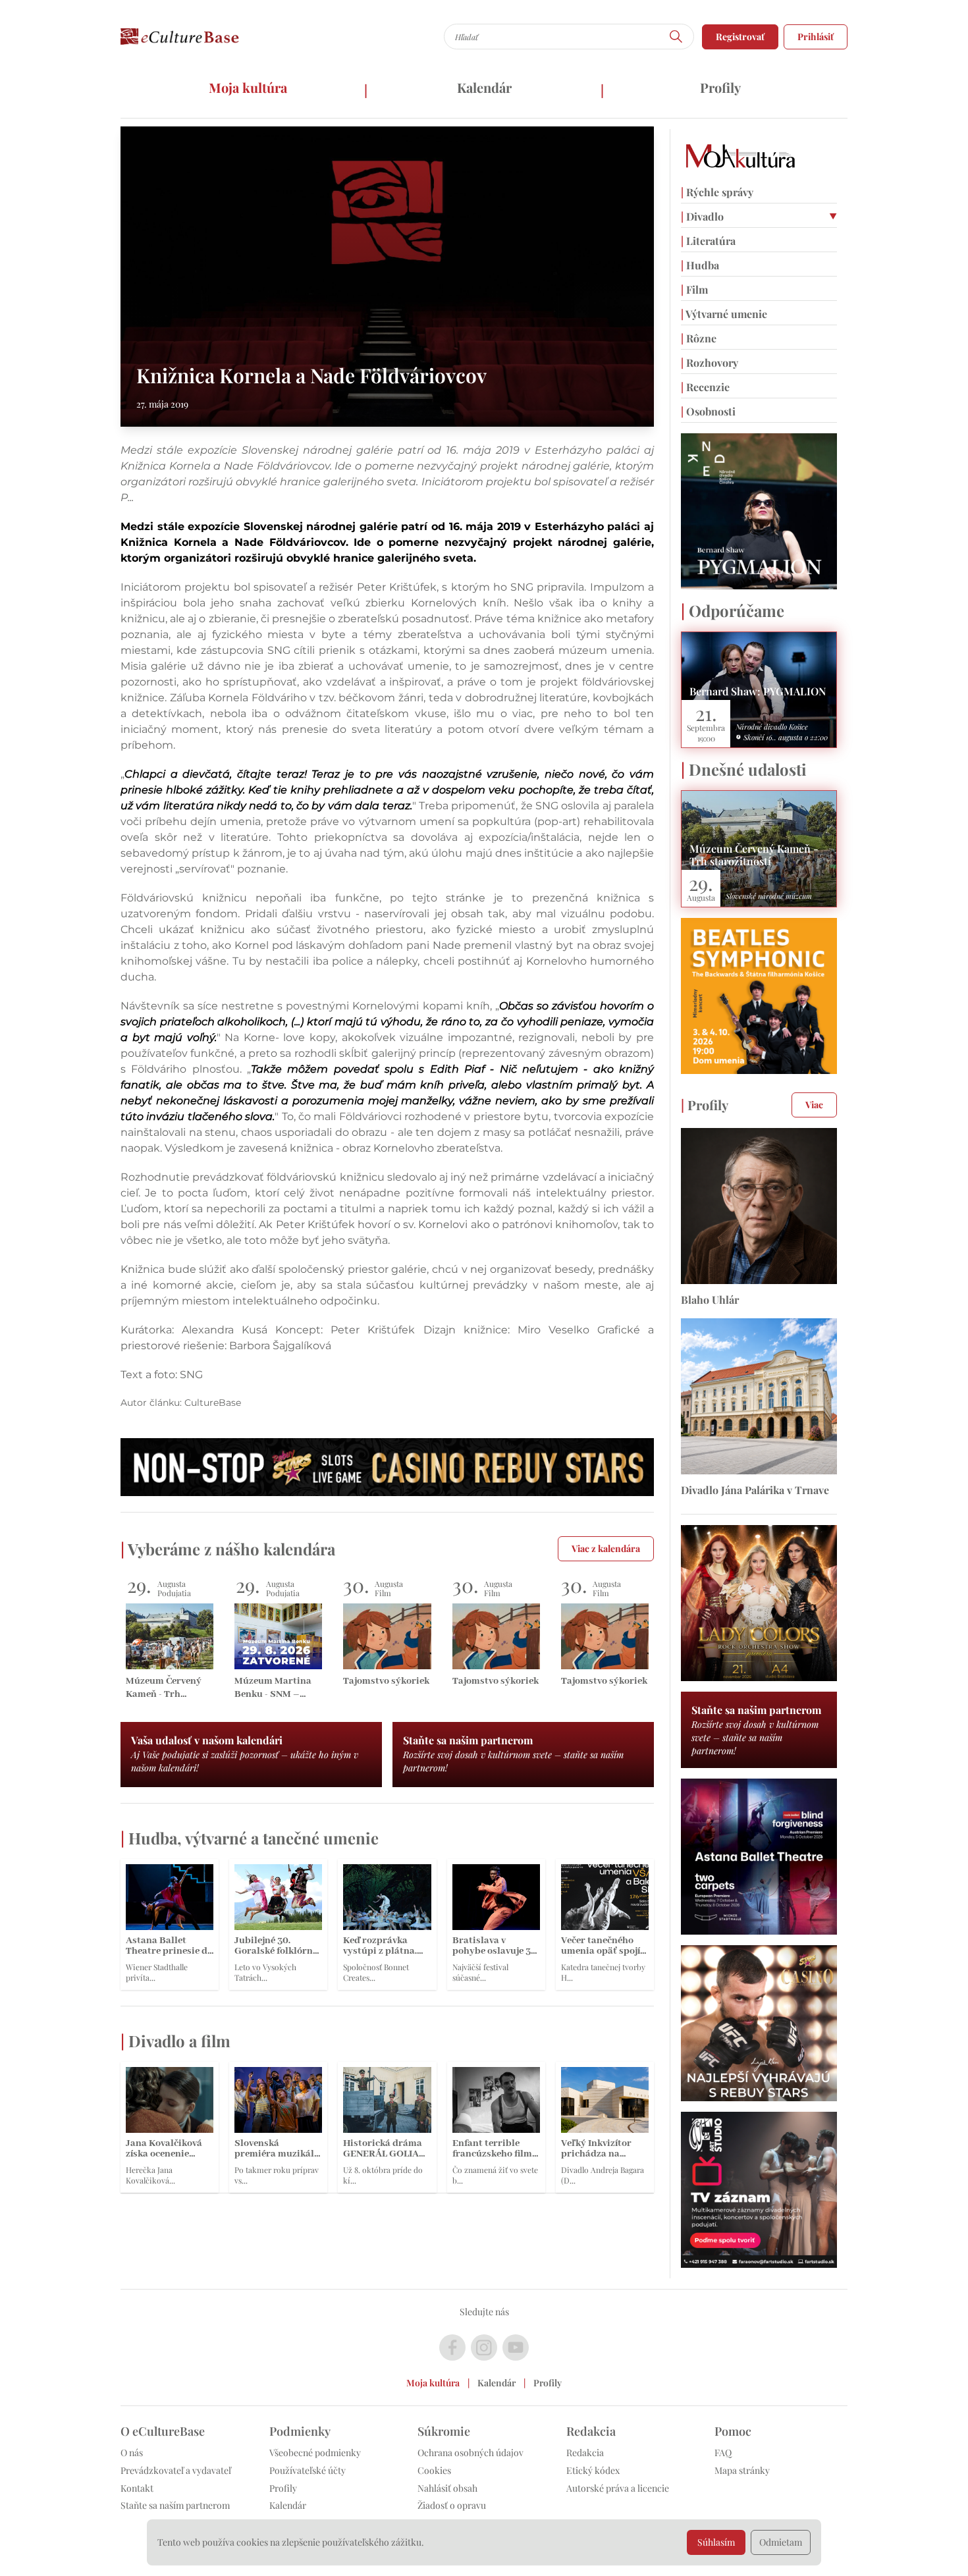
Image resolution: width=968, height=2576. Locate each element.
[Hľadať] (676, 37)
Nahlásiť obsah (447, 2488)
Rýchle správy (717, 192)
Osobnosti (708, 411)
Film (694, 289)
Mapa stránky (742, 2470)
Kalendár (484, 87)
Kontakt (137, 2488)
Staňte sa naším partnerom (175, 2505)
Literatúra (708, 241)
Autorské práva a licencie (618, 2488)
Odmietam (781, 2542)
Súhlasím (716, 2542)
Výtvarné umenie (724, 314)
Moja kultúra (248, 87)
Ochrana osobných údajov (471, 2453)
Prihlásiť (816, 37)
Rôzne (699, 338)
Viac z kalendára (606, 1548)
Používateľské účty (308, 2470)
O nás (132, 2453)
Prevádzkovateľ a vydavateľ (176, 2470)
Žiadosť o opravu (452, 2505)
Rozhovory (710, 362)
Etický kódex (593, 2470)
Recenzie (705, 387)
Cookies (434, 2470)
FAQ (723, 2453)
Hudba (700, 265)
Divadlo (702, 216)
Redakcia (585, 2453)
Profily (720, 87)
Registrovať (740, 37)
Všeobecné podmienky (315, 2453)
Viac (814, 1105)
